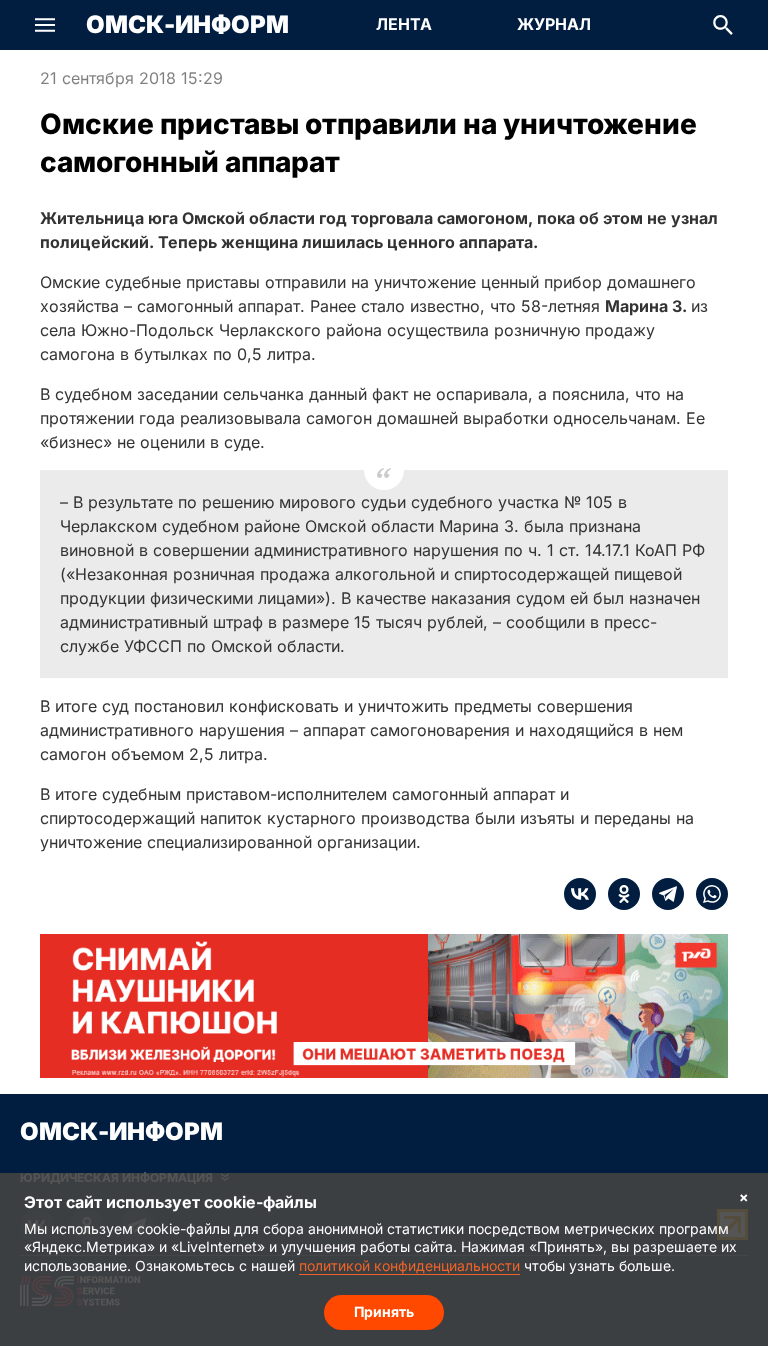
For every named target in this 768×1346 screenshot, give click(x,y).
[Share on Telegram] (662, 894)
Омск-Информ (187, 25)
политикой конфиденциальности (409, 1265)
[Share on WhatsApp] (706, 894)
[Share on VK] (580, 894)
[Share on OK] (618, 894)
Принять (384, 1311)
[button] (45, 25)
